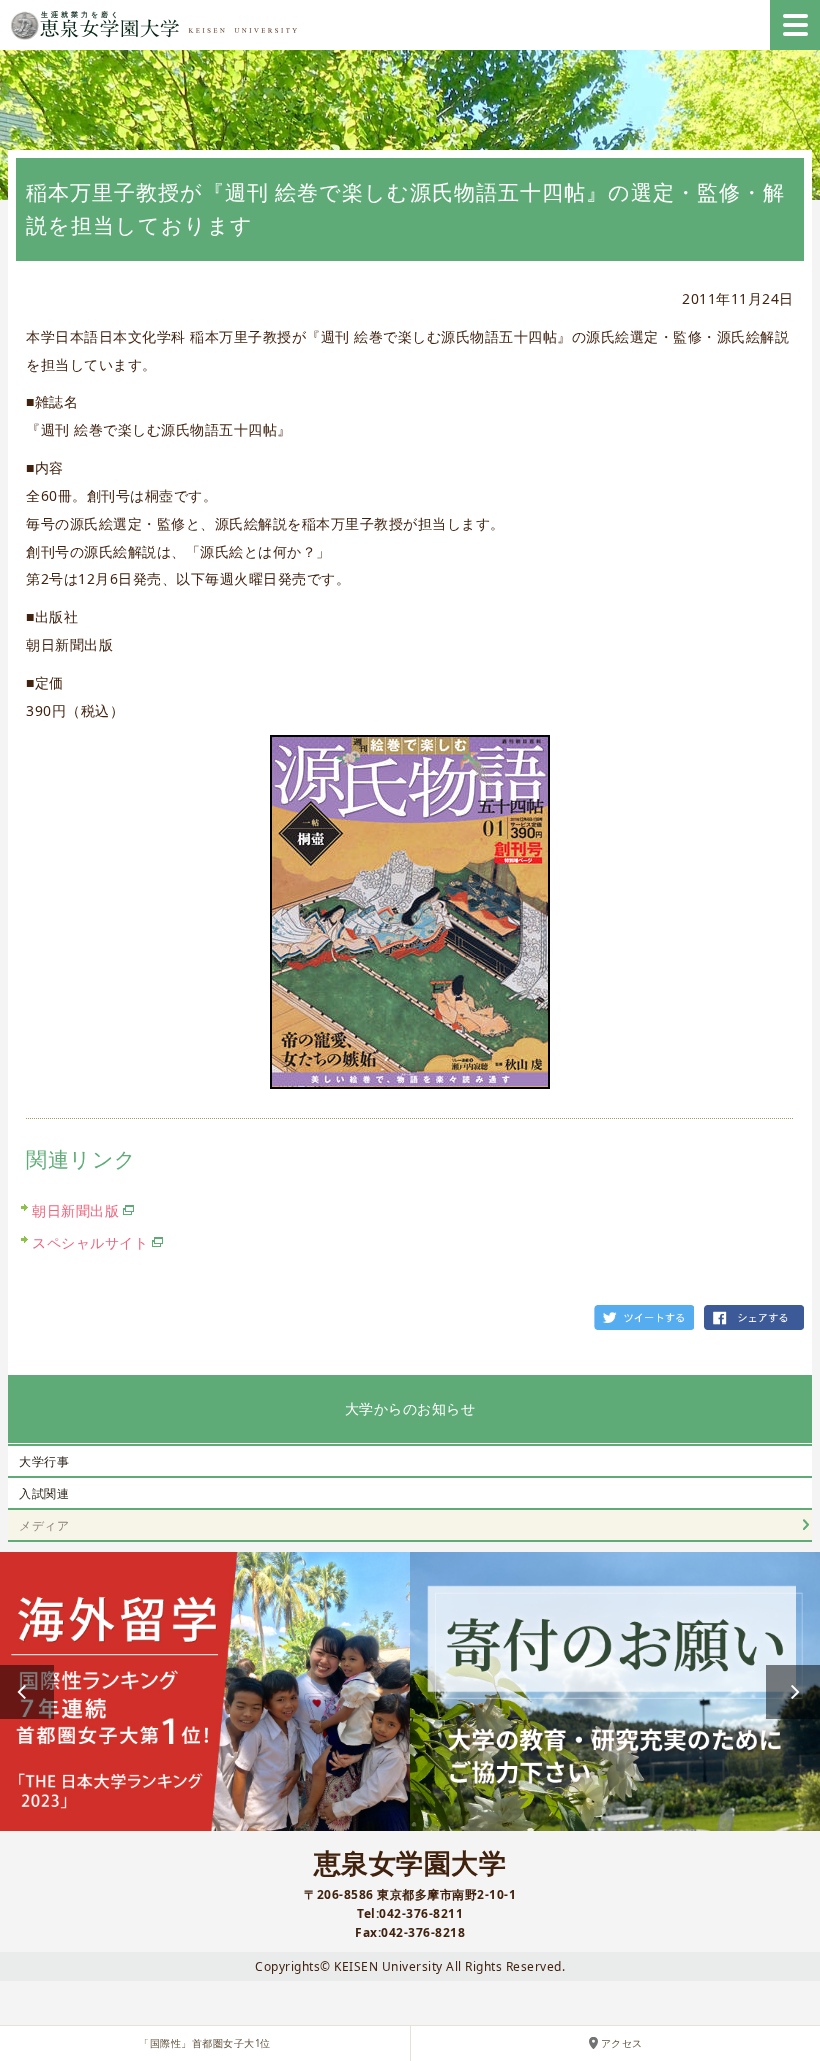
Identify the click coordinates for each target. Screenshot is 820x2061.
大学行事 (44, 1461)
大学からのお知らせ (410, 1408)
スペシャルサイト (90, 1242)
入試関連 (44, 1493)
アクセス (622, 2043)
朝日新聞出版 (75, 1210)
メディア (44, 1525)
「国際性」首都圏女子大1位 (205, 2043)
